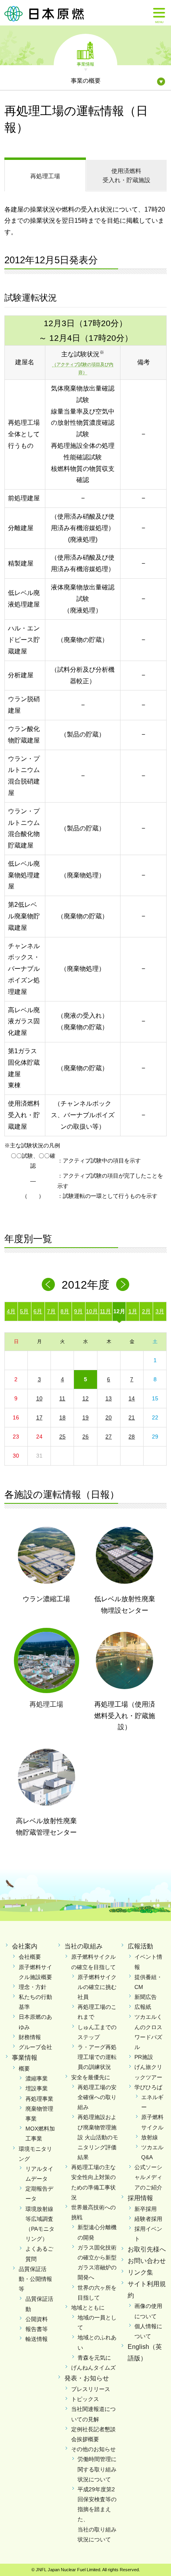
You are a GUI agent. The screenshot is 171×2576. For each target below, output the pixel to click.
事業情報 (85, 64)
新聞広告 (146, 1997)
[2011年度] (48, 1284)
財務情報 (30, 2037)
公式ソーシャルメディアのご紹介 (148, 2177)
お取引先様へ (147, 2249)
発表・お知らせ (87, 2378)
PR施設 (144, 2057)
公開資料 (37, 2319)
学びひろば (148, 2087)
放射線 (150, 2137)
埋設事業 (37, 2088)
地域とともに (88, 2308)
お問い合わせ (147, 2261)
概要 (24, 2069)
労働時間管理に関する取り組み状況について (97, 2469)
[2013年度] (123, 1284)
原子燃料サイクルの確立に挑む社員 (97, 1987)
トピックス (85, 2399)
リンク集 (140, 2272)
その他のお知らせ (93, 2449)
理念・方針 (33, 1987)
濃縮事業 (37, 2078)
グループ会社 (35, 2047)
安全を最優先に (91, 2077)
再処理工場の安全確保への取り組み (97, 2097)
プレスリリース (91, 2389)
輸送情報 (37, 2339)
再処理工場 (45, 176)
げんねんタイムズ (93, 2368)
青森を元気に (94, 2358)
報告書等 (37, 2329)
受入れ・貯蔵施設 (126, 175)
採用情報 (140, 2198)
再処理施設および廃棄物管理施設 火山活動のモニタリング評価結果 (98, 2137)
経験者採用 (148, 2219)
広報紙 (143, 2007)
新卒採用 (146, 2209)
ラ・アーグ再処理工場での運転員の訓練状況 (97, 2057)
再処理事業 (39, 2099)
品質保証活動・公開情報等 (35, 2279)
